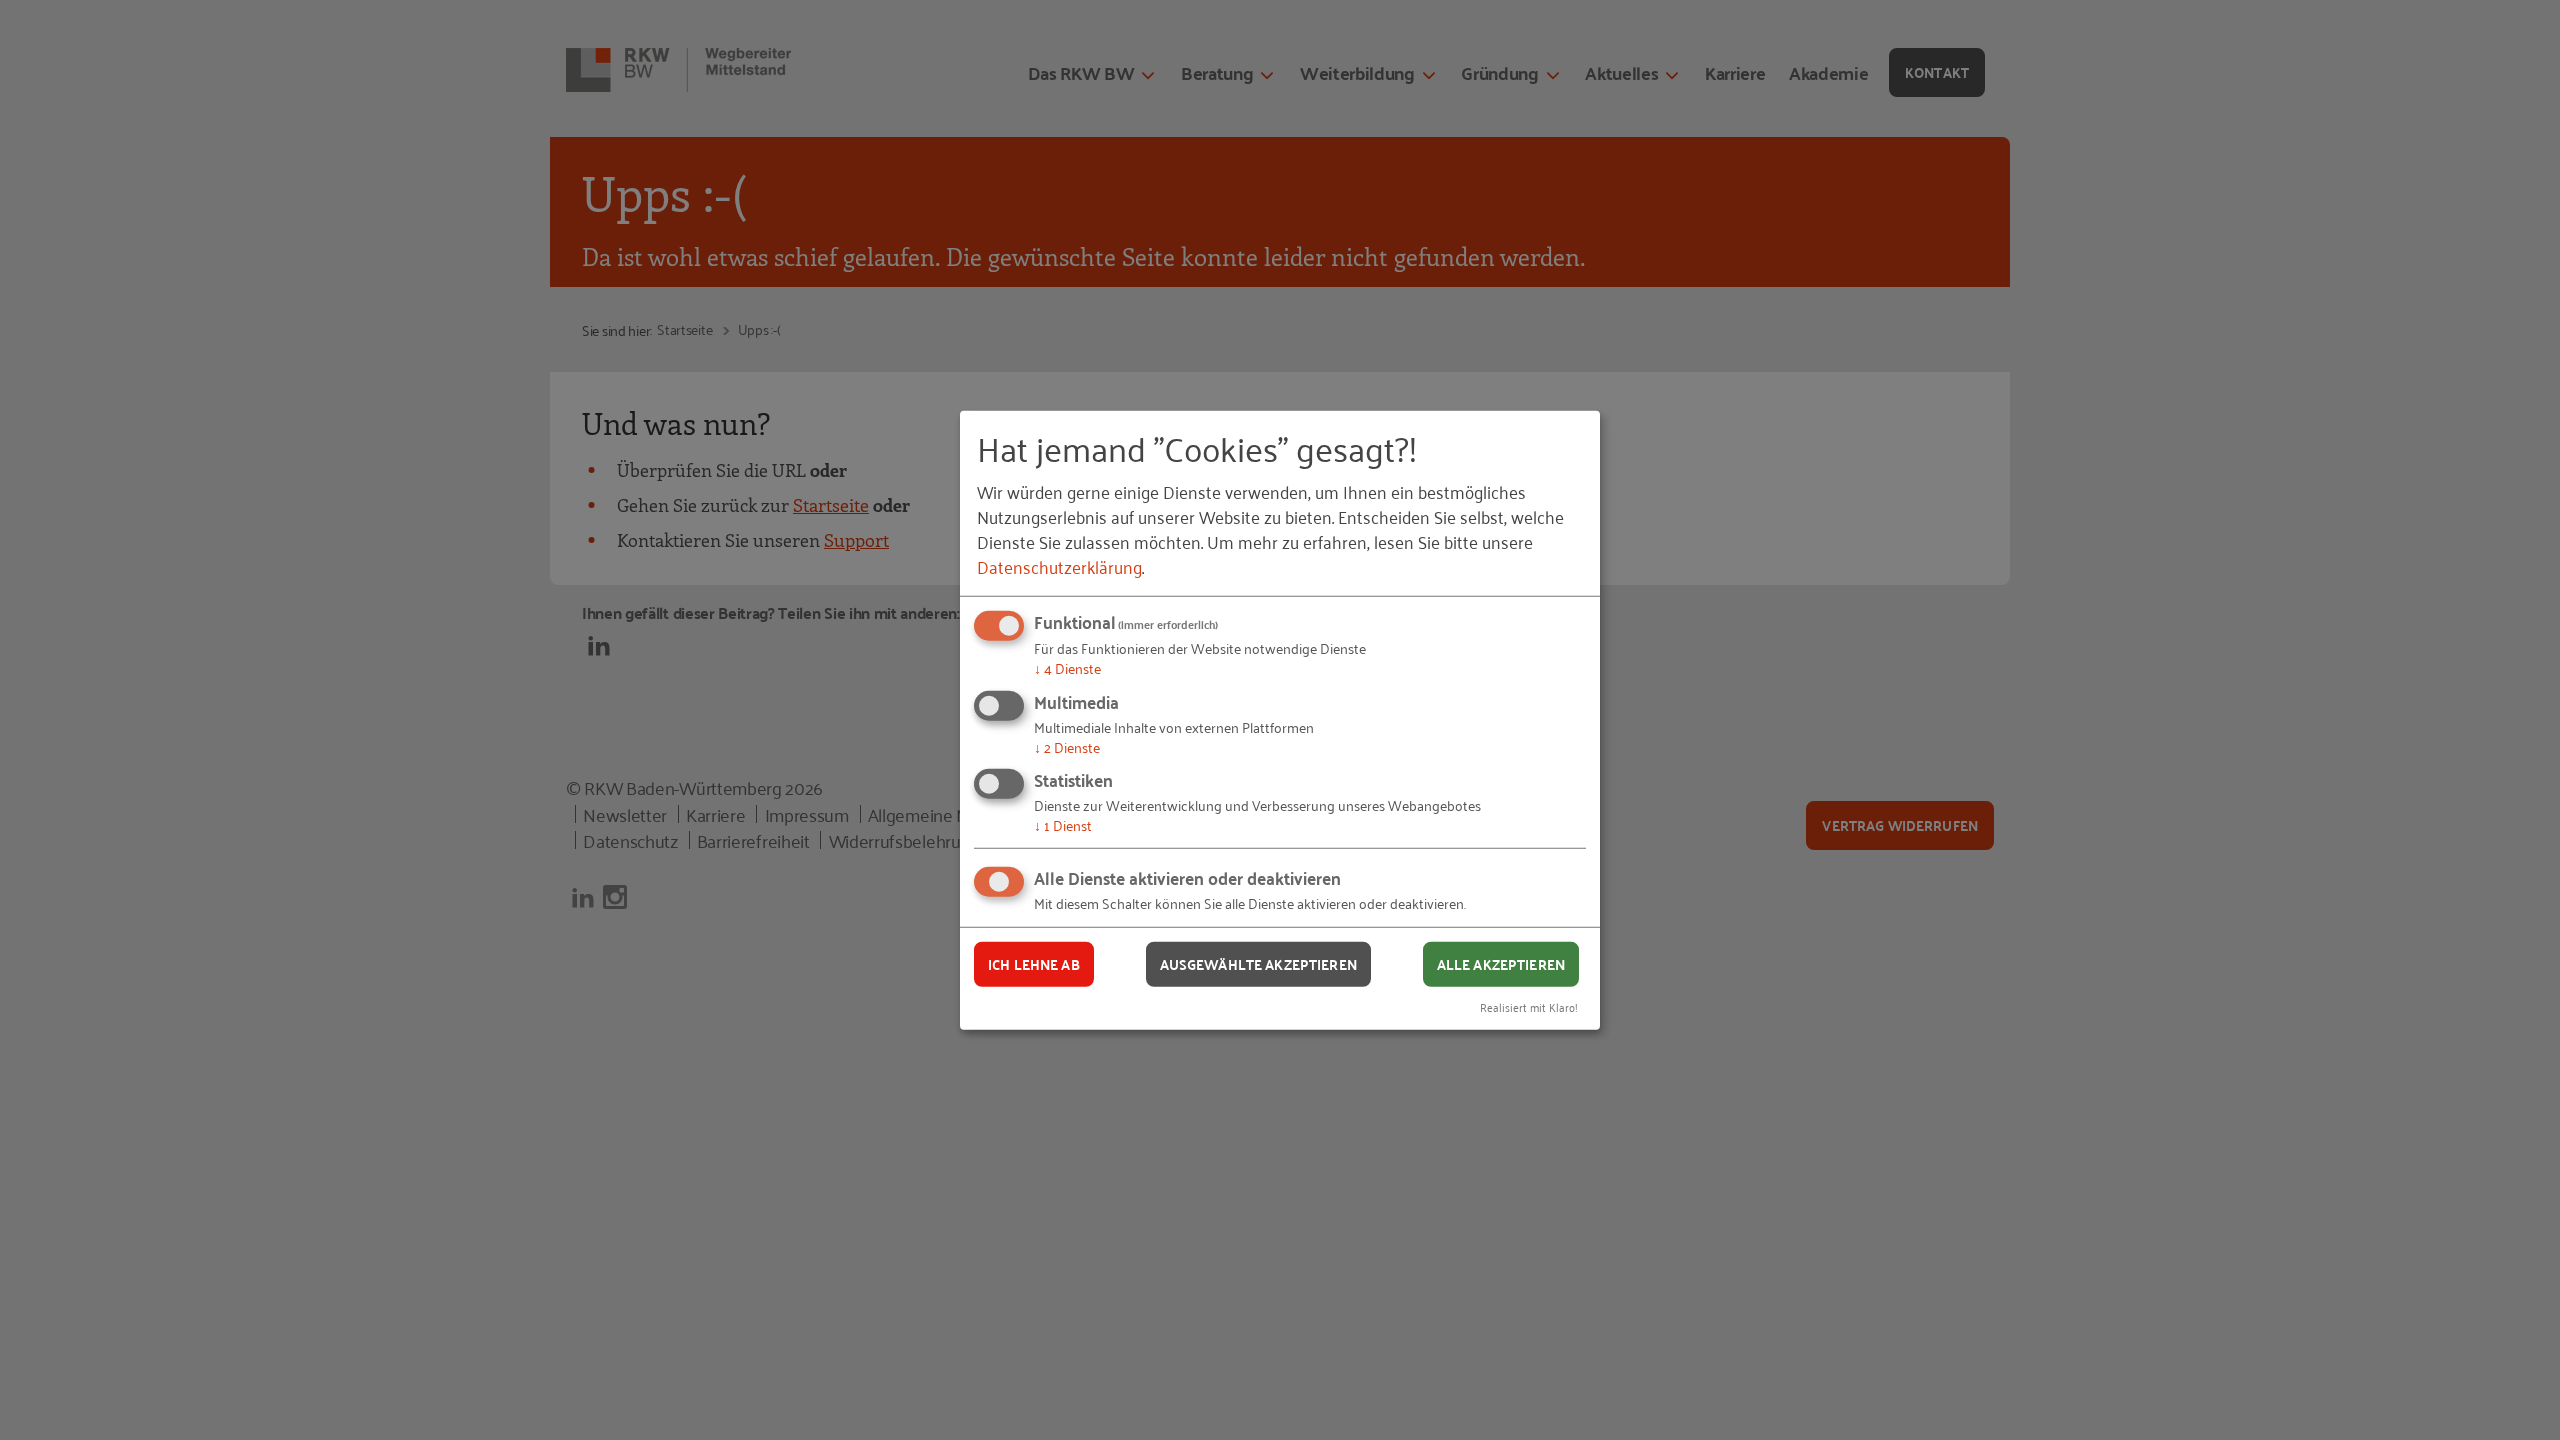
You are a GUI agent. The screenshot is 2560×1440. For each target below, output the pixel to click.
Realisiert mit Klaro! (1529, 1005)
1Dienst (1063, 824)
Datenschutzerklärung (1059, 566)
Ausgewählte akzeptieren (1258, 964)
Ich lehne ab (1034, 964)
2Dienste (1067, 746)
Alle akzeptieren (1501, 964)
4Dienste (1067, 667)
